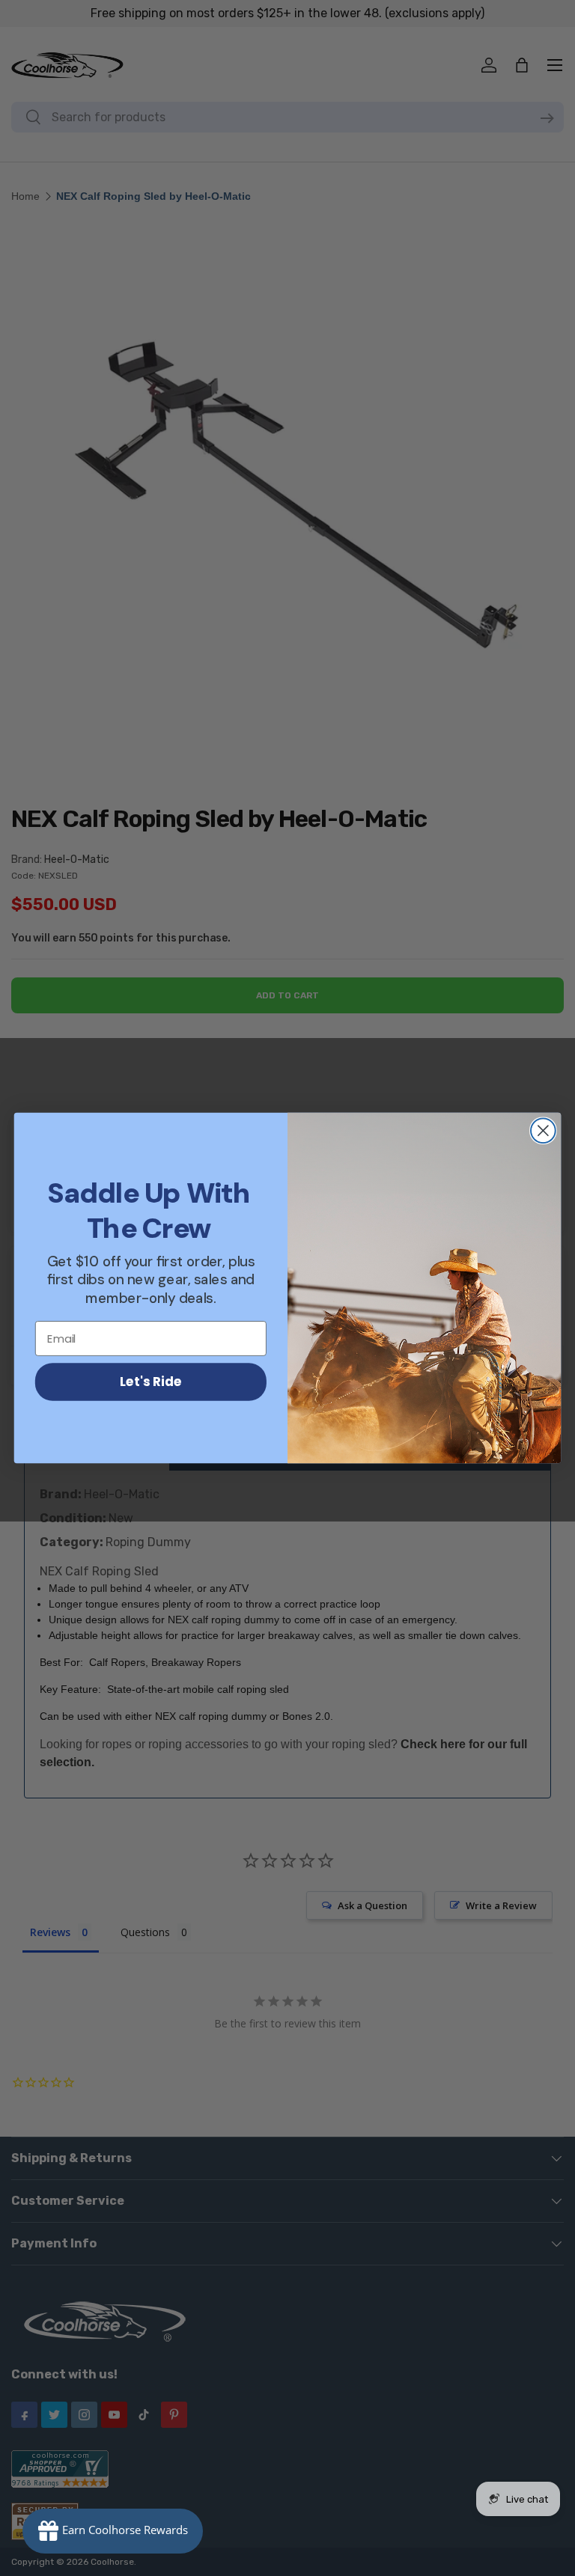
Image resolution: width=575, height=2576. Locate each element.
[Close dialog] (543, 1130)
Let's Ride (151, 1381)
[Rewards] (113, 2531)
